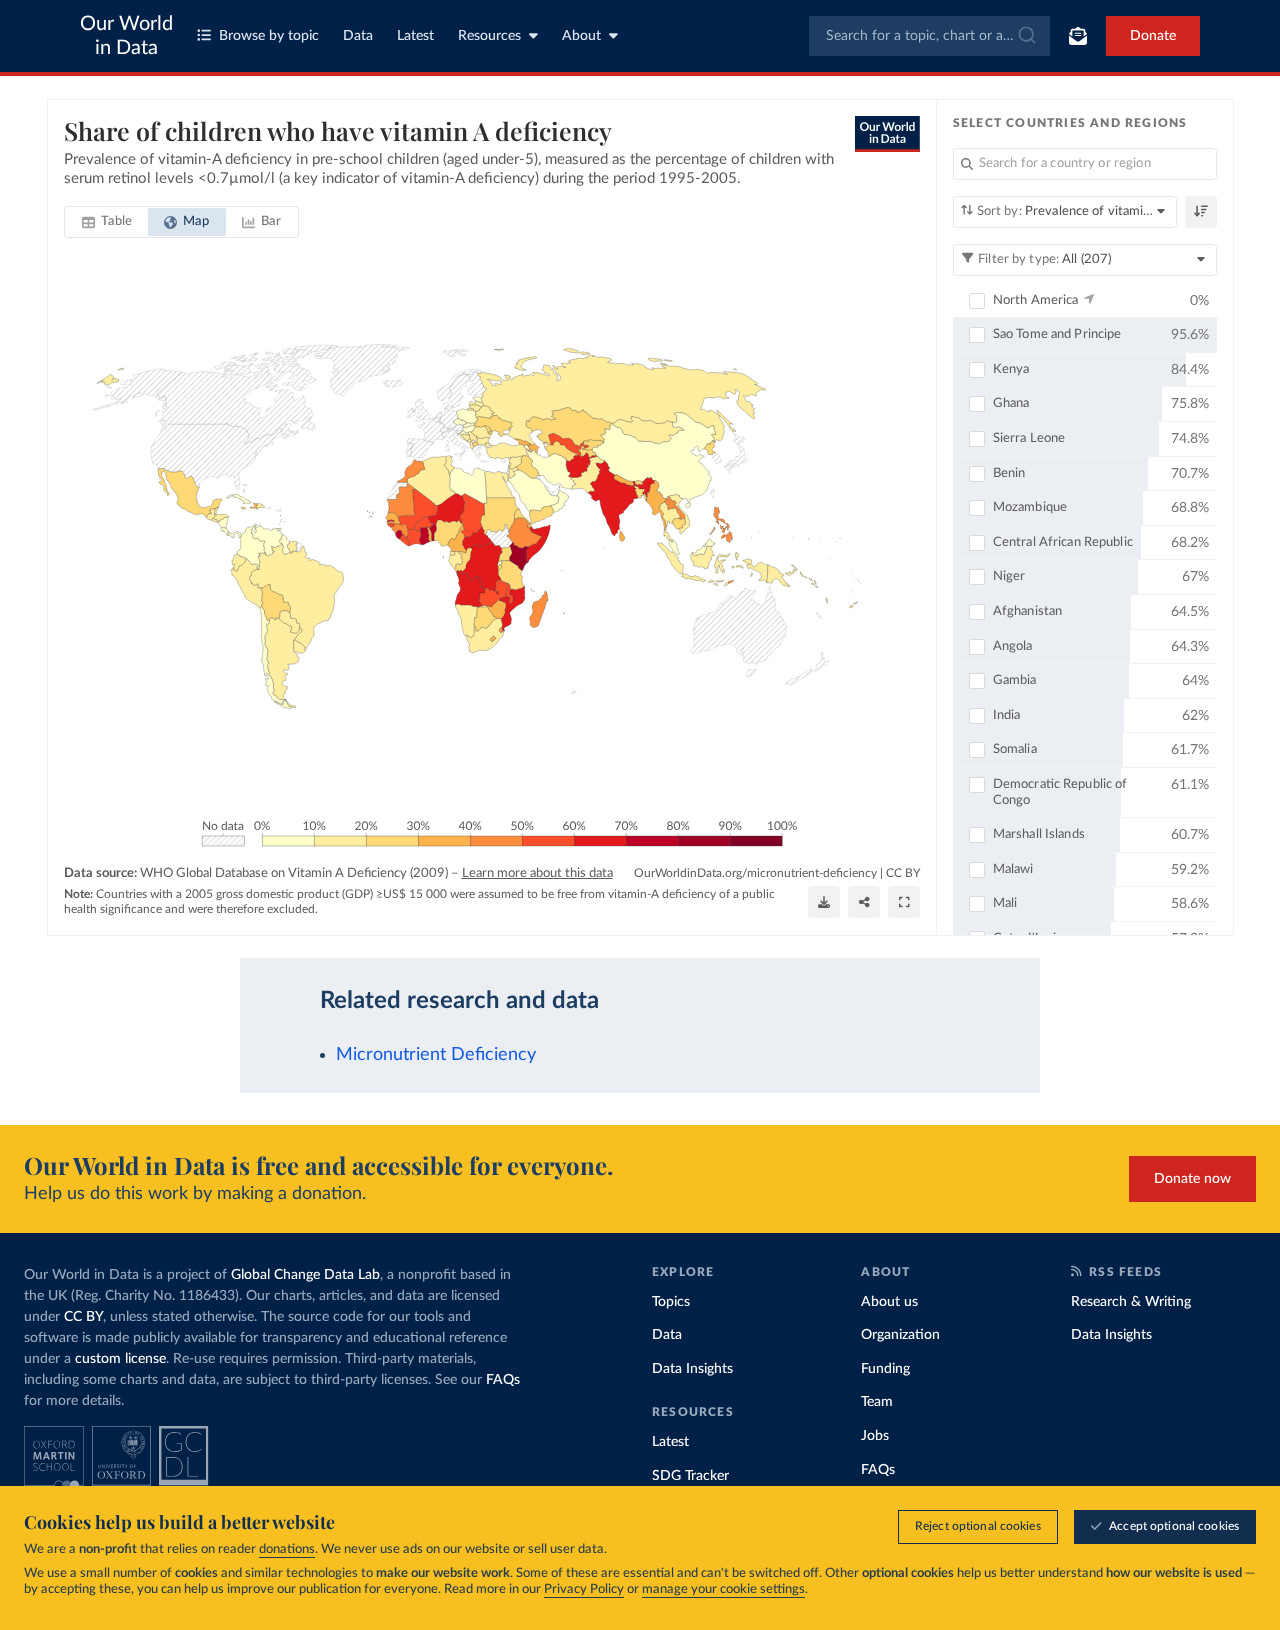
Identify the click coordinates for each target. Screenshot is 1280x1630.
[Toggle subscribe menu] (1078, 36)
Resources (489, 36)
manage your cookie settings (723, 1589)
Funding (885, 1369)
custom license (120, 1359)
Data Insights (692, 1369)
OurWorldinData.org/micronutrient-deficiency (755, 873)
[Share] (864, 902)
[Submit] (1025, 36)
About (581, 36)
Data (358, 36)
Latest (415, 36)
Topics (671, 1302)
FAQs (503, 1380)
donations (287, 1549)
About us (889, 1302)
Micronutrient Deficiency (436, 1054)
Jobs (875, 1436)
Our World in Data (126, 36)
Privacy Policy (584, 1589)
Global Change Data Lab (305, 1275)
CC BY (903, 873)
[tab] (107, 222)
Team (877, 1402)
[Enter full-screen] (904, 902)
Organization (900, 1335)
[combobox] (929, 36)
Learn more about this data (537, 873)
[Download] (824, 902)
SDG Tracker (690, 1476)
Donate (1153, 36)
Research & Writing (1131, 1302)
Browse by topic (269, 36)
